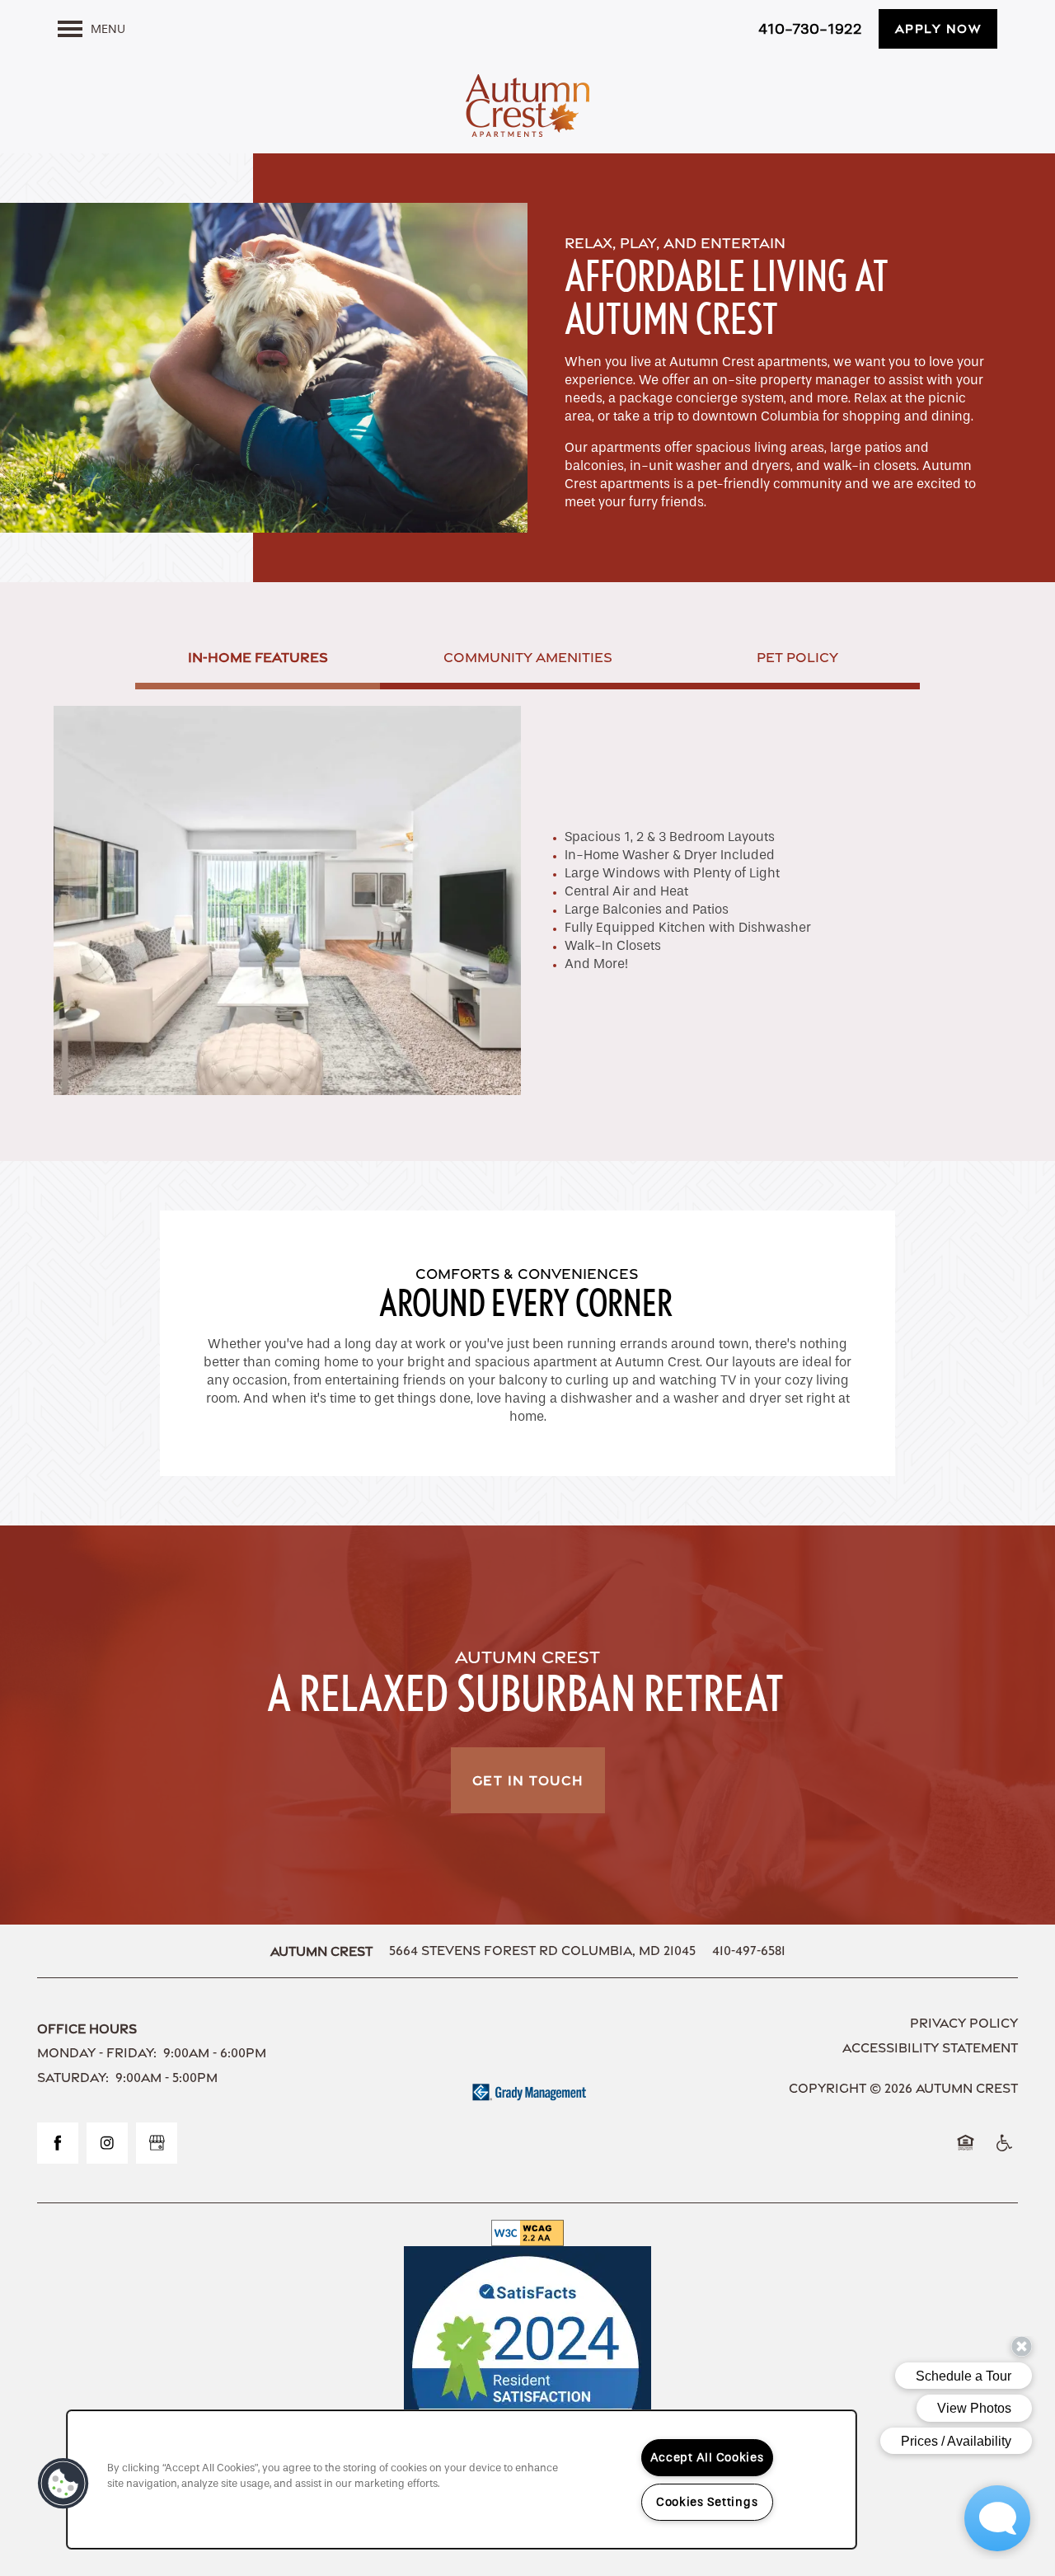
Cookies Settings (707, 2502)
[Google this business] (157, 2143)
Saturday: (73, 2078)
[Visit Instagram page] (107, 2143)
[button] (938, 29)
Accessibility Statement (930, 2048)
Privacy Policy (964, 2023)
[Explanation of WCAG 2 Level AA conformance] (527, 2233)
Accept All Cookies (707, 2458)
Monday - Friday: (97, 2053)
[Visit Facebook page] (58, 2143)
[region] (462, 2480)
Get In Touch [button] (528, 1780)
